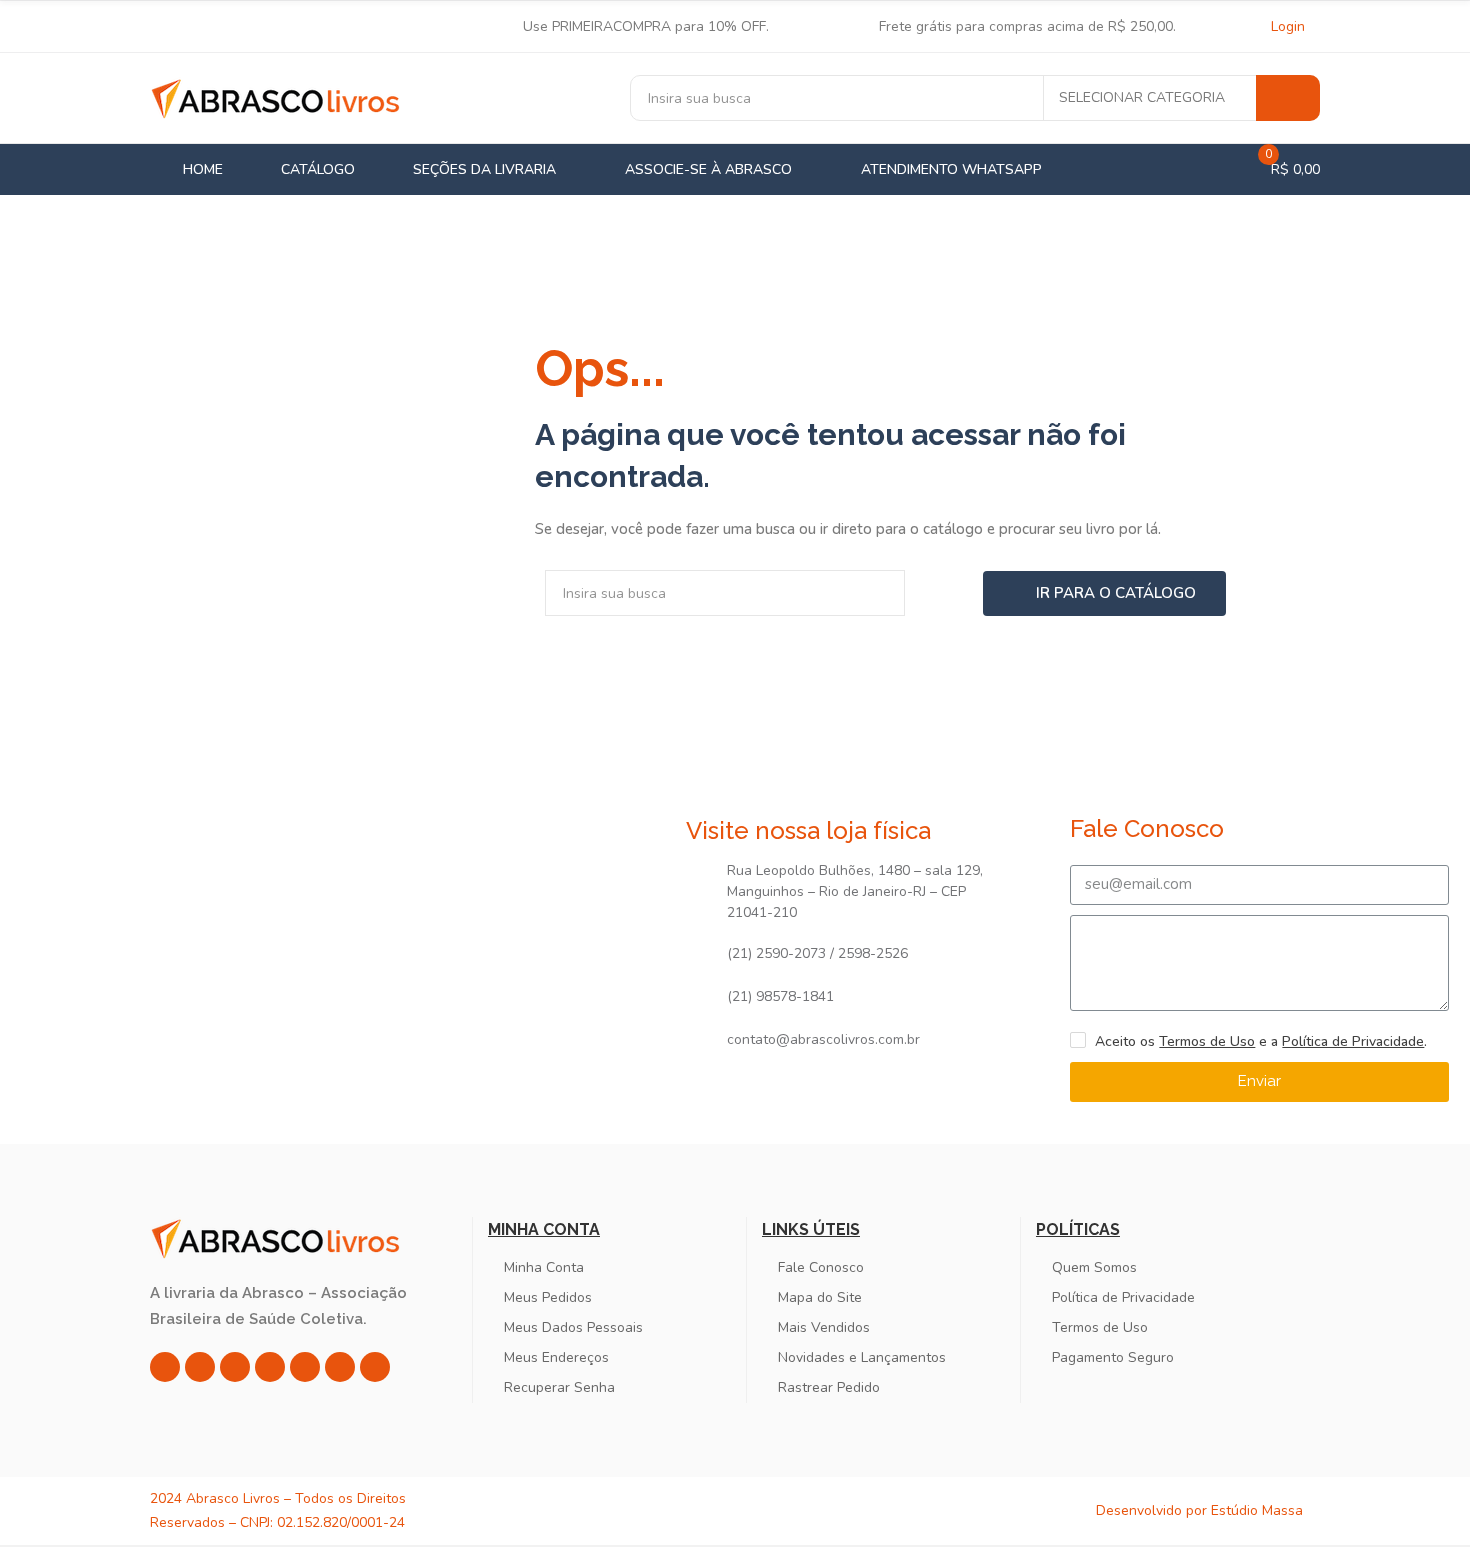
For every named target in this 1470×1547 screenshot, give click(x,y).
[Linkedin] (270, 1367)
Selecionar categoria (1142, 97)
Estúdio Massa (1257, 1510)
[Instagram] (165, 1367)
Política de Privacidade (1353, 1041)
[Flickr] (340, 1367)
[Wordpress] (375, 1367)
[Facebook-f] (200, 1367)
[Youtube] (305, 1367)
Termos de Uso (1207, 1041)
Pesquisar (1288, 98)
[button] (1104, 593)
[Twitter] (235, 1367)
